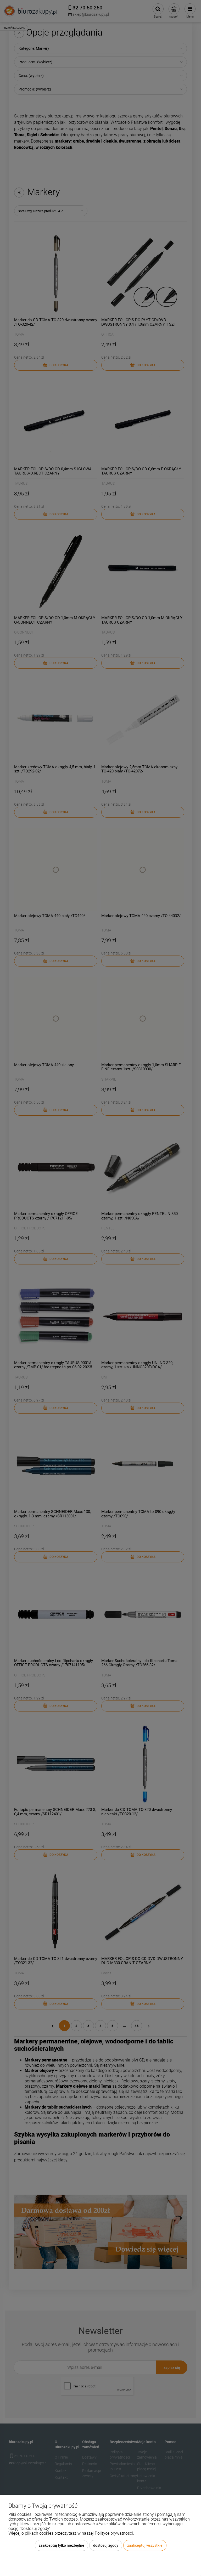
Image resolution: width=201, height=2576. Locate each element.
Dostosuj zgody (106, 2545)
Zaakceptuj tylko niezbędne (62, 2545)
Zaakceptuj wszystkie (145, 2545)
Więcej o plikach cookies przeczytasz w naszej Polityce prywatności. (71, 2533)
